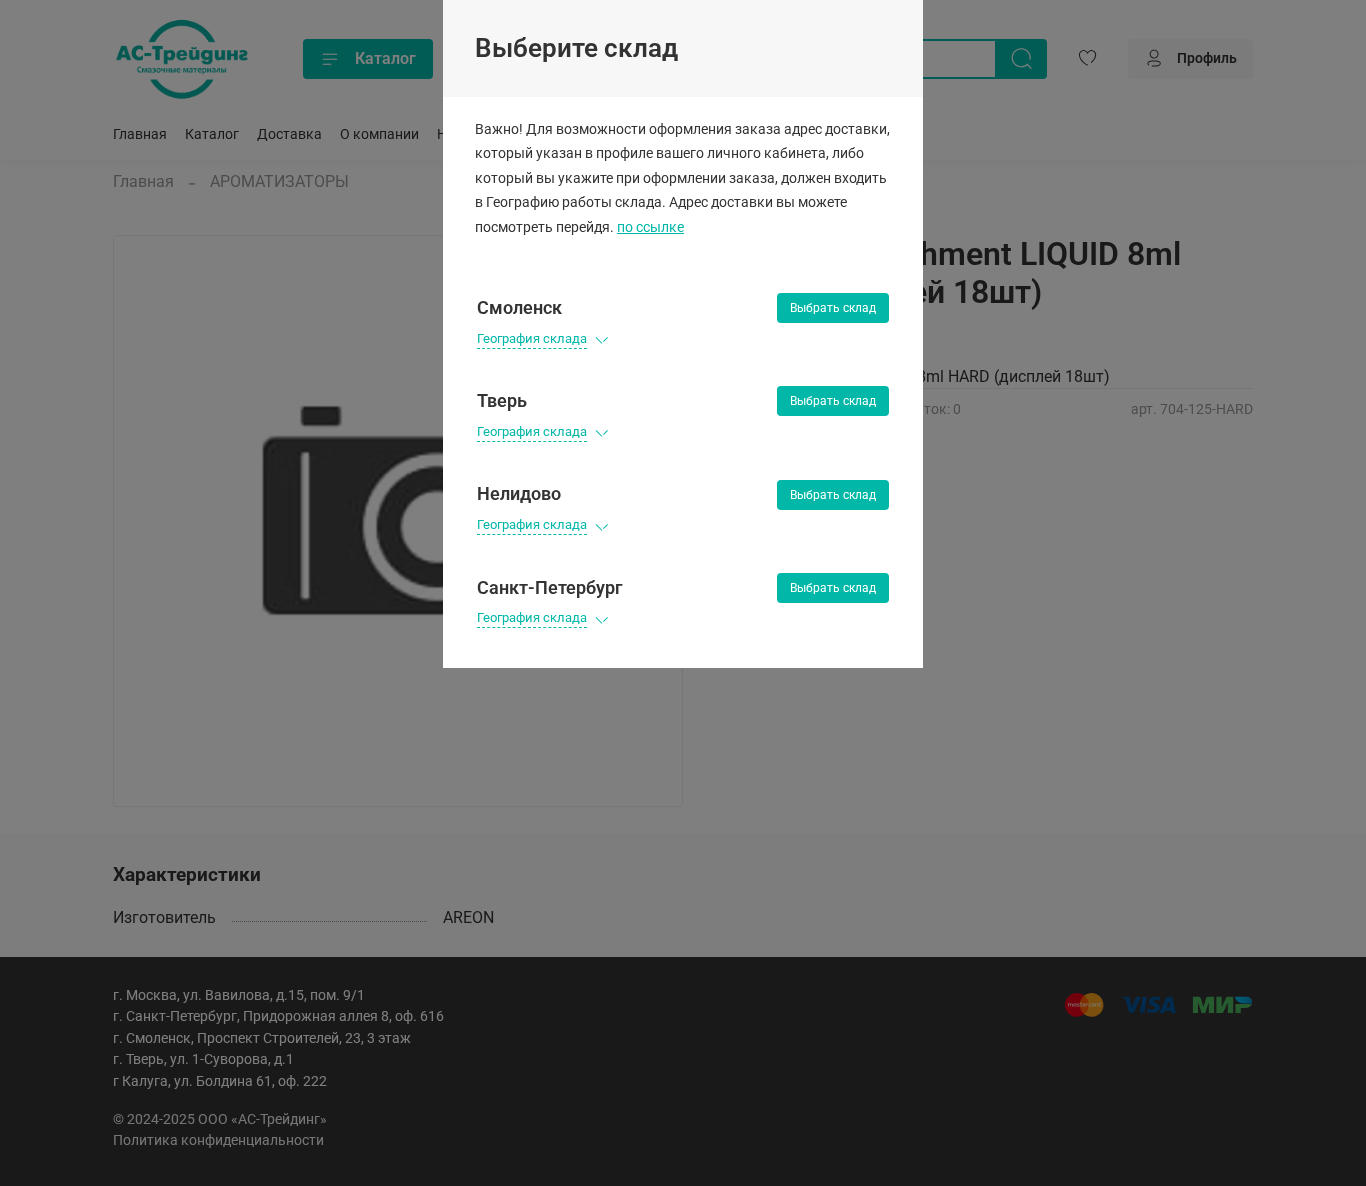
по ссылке (650, 227)
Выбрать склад (833, 308)
